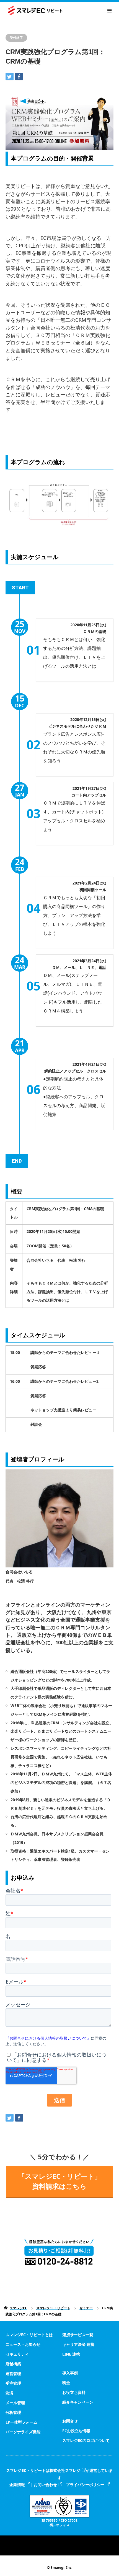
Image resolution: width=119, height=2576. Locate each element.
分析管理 (13, 2412)
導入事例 (70, 2373)
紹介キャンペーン (78, 2402)
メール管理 (15, 2403)
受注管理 (13, 2383)
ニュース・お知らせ (23, 2344)
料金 (66, 2383)
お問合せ (70, 2421)
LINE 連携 (71, 2354)
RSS (59, 2540)
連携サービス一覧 (78, 2335)
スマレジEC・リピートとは (29, 2335)
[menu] (109, 11)
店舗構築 (13, 2364)
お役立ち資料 (74, 2392)
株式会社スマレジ (65, 2470)
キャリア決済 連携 (78, 2344)
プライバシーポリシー (85, 2485)
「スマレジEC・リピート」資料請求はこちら (60, 2181)
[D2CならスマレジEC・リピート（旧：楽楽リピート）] (62, 11)
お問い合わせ (45, 2485)
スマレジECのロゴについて (86, 2440)
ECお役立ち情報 (76, 2431)
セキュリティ (17, 2354)
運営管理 (13, 2373)
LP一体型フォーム (21, 2422)
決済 (9, 2393)
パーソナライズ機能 (23, 2432)
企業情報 (17, 2485)
